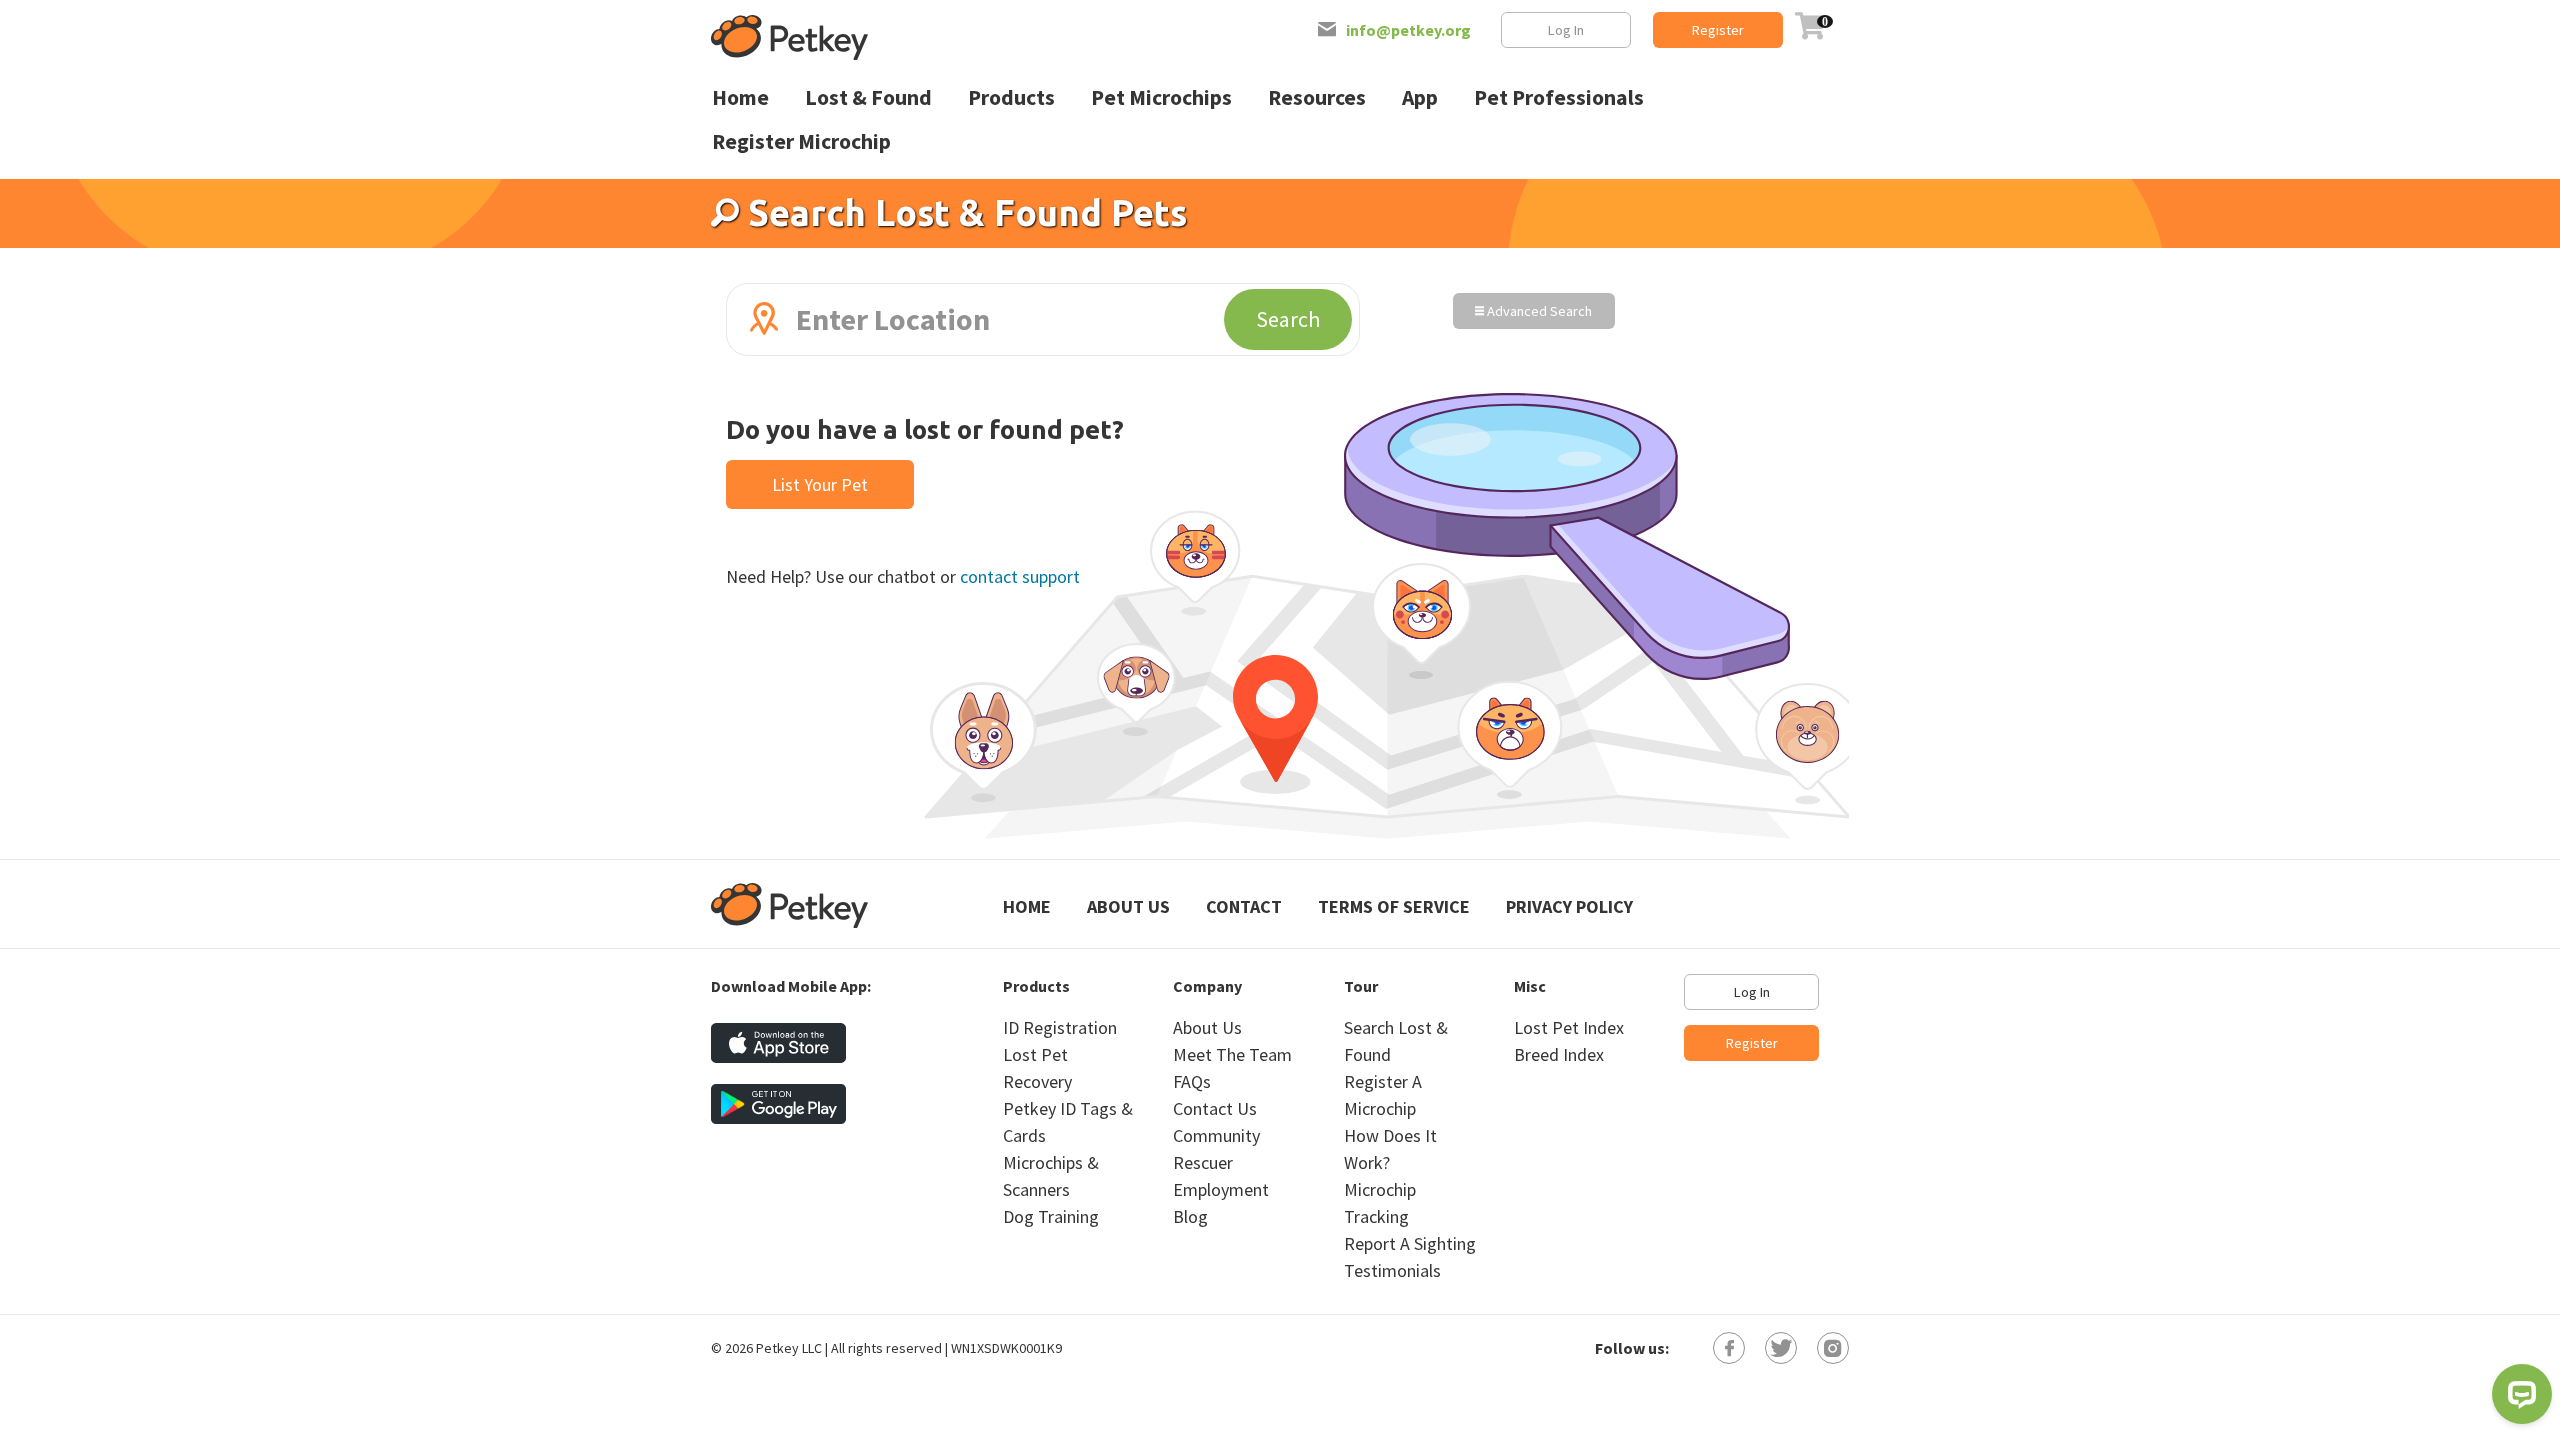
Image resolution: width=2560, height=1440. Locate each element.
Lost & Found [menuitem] (868, 97)
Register (1718, 30)
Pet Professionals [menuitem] (1559, 97)
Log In (1566, 30)
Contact (1244, 906)
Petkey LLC (789, 1348)
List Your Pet (820, 484)
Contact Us (1215, 1108)
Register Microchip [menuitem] (801, 141)
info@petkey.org (1408, 30)
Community (1216, 1135)
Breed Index (1559, 1054)
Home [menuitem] (740, 97)
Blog (1190, 1216)
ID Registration (1060, 1027)
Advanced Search (1538, 311)
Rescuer (1203, 1162)
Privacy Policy (1569, 906)
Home (1027, 906)
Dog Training (1051, 1216)
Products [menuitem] (1011, 97)
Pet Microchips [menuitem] (1161, 97)
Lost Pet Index (1569, 1027)
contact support (1020, 576)
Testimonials (1392, 1270)
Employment (1221, 1189)
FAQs (1192, 1081)
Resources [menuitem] (1317, 97)
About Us (1128, 906)
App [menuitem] (1420, 97)
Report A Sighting (1410, 1243)
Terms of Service (1394, 906)
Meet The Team (1232, 1054)
